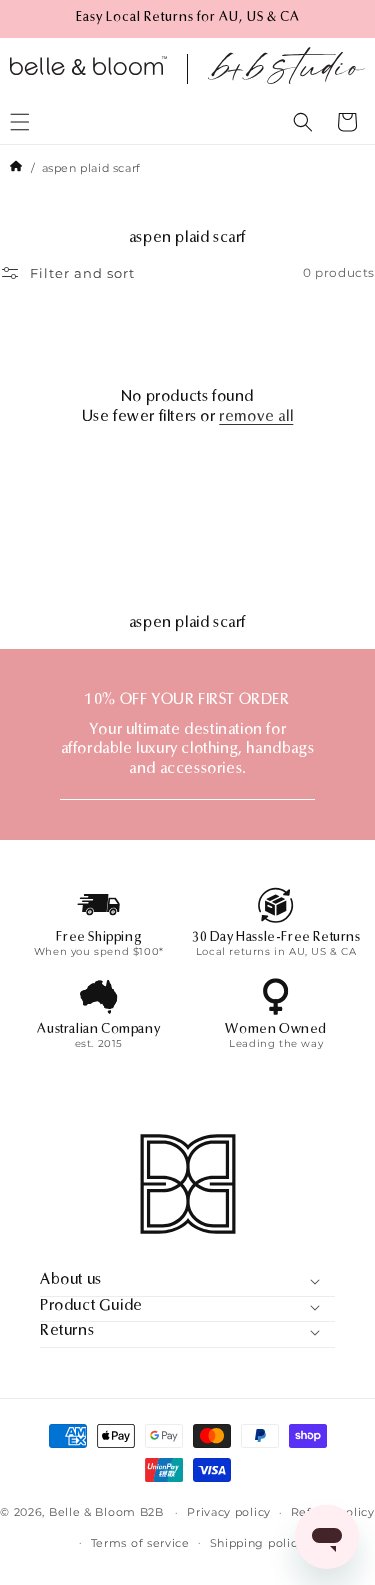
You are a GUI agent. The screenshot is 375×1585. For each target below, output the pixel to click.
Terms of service (140, 1543)
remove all (256, 417)
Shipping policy (257, 1543)
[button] (303, 122)
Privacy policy (229, 1512)
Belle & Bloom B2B (106, 1512)
